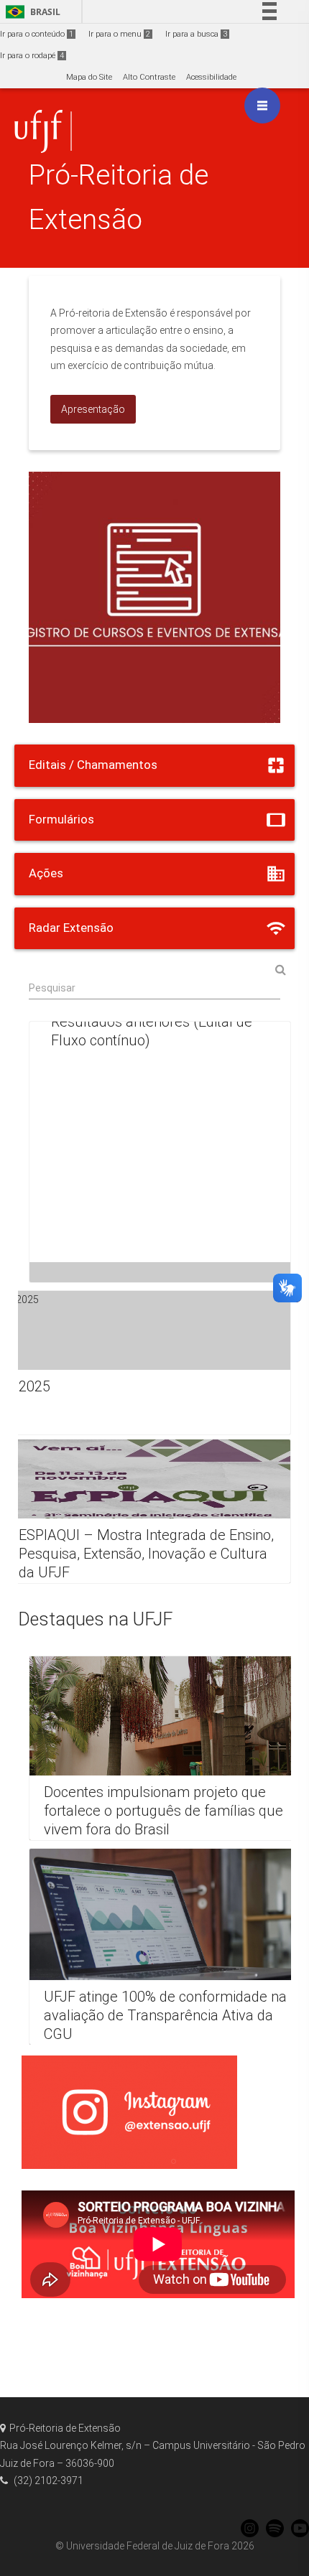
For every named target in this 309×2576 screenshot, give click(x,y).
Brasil (31, 12)
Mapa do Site (89, 77)
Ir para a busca (196, 34)
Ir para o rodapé (32, 56)
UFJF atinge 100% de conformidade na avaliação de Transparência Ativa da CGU (165, 2015)
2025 (34, 1386)
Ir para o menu (119, 34)
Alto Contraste (149, 77)
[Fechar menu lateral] (262, 106)
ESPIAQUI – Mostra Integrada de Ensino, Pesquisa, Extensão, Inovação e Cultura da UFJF (146, 1554)
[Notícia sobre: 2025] (147, 1363)
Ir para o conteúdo (37, 34)
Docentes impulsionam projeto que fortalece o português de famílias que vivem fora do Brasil (163, 1811)
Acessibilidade (211, 77)
